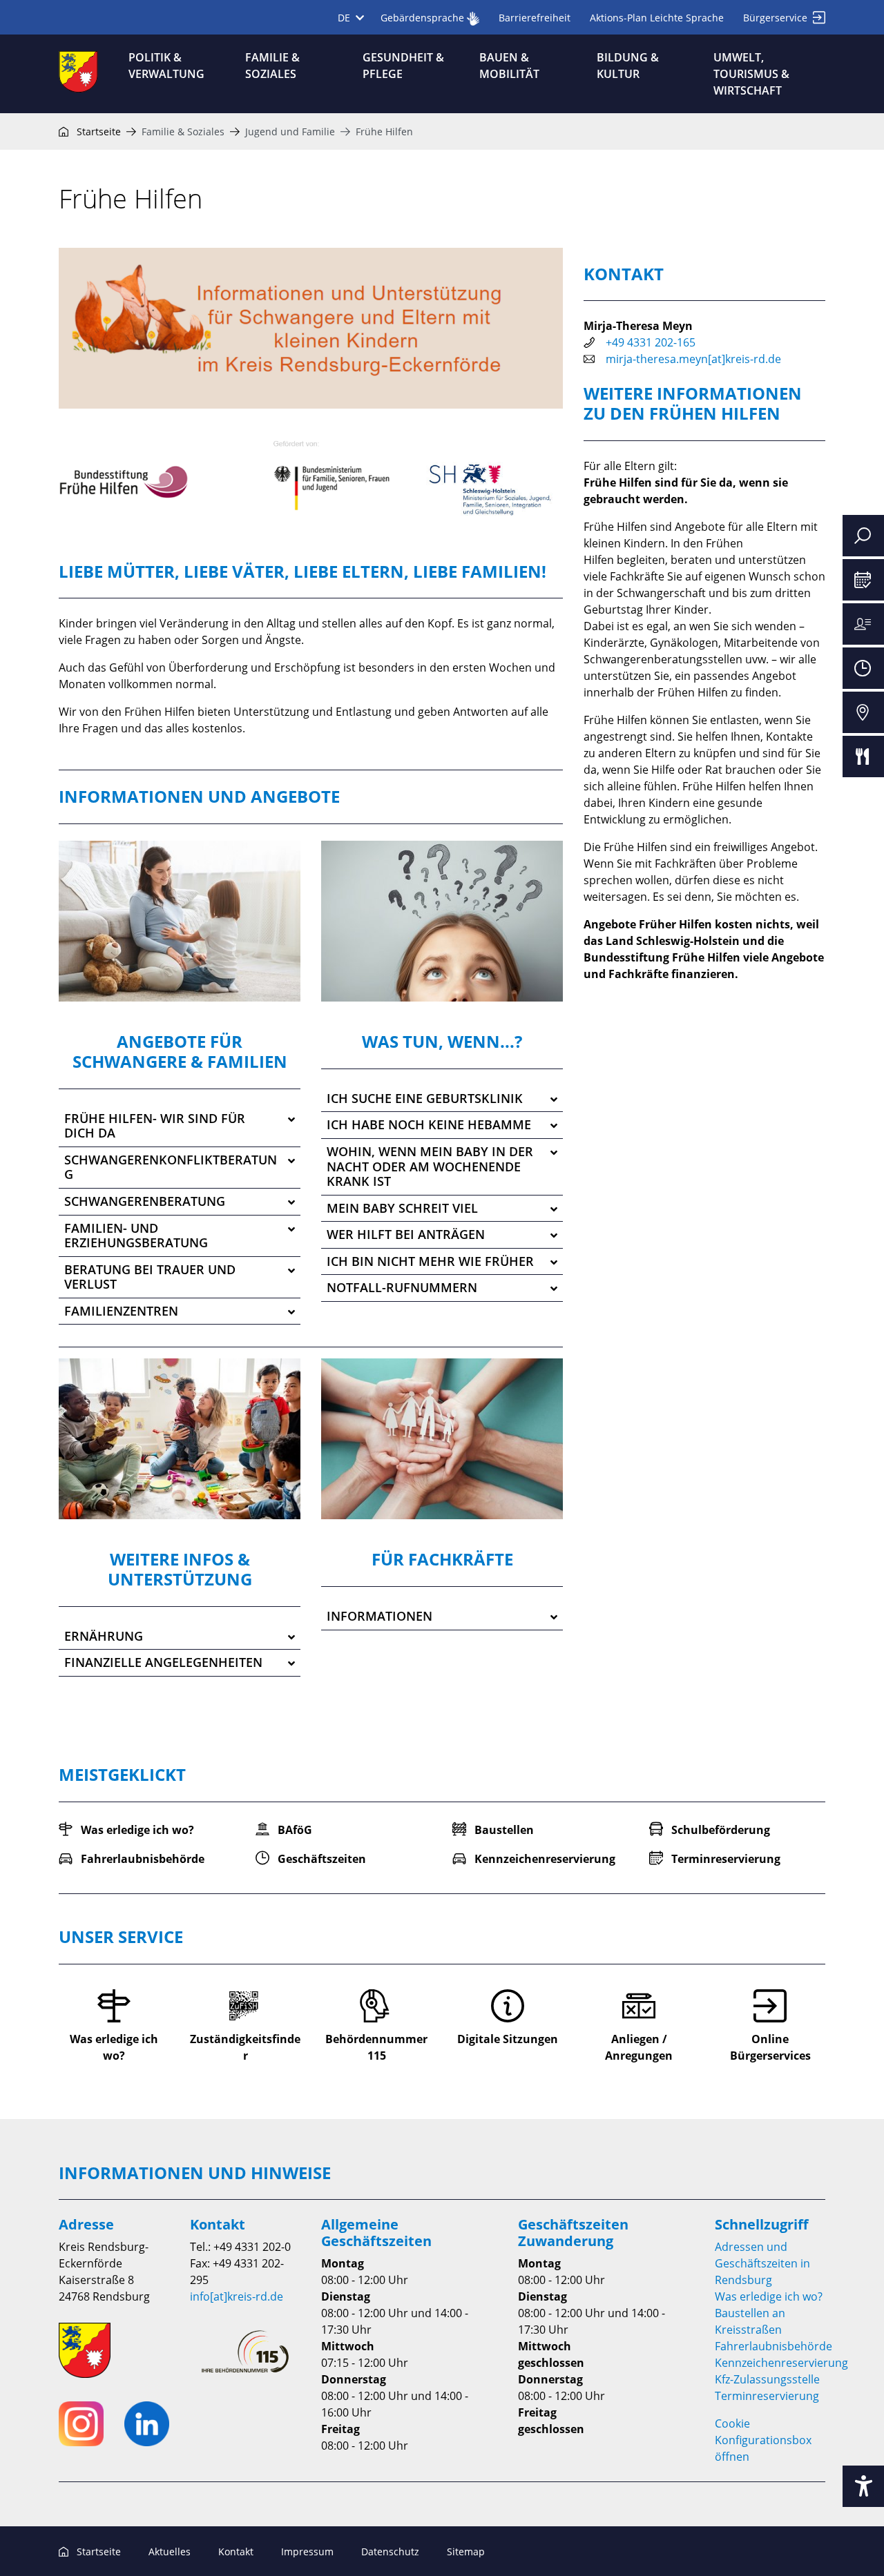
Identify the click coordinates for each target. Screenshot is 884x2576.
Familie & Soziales (183, 131)
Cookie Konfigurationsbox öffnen (763, 2440)
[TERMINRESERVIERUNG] (863, 580)
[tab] (180, 1126)
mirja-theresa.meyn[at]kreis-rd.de (693, 359)
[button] (180, 1126)
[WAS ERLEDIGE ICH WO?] (863, 624)
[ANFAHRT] (863, 712)
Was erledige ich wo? (769, 2296)
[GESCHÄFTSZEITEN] (863, 668)
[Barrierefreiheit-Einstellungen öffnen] (863, 2486)
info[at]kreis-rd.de (237, 2296)
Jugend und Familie (290, 131)
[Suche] (863, 536)
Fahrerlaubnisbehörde (773, 2346)
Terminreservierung (767, 2396)
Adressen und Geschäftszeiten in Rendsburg (762, 2263)
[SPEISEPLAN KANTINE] (863, 757)
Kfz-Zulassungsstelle (767, 2379)
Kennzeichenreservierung (781, 2363)
